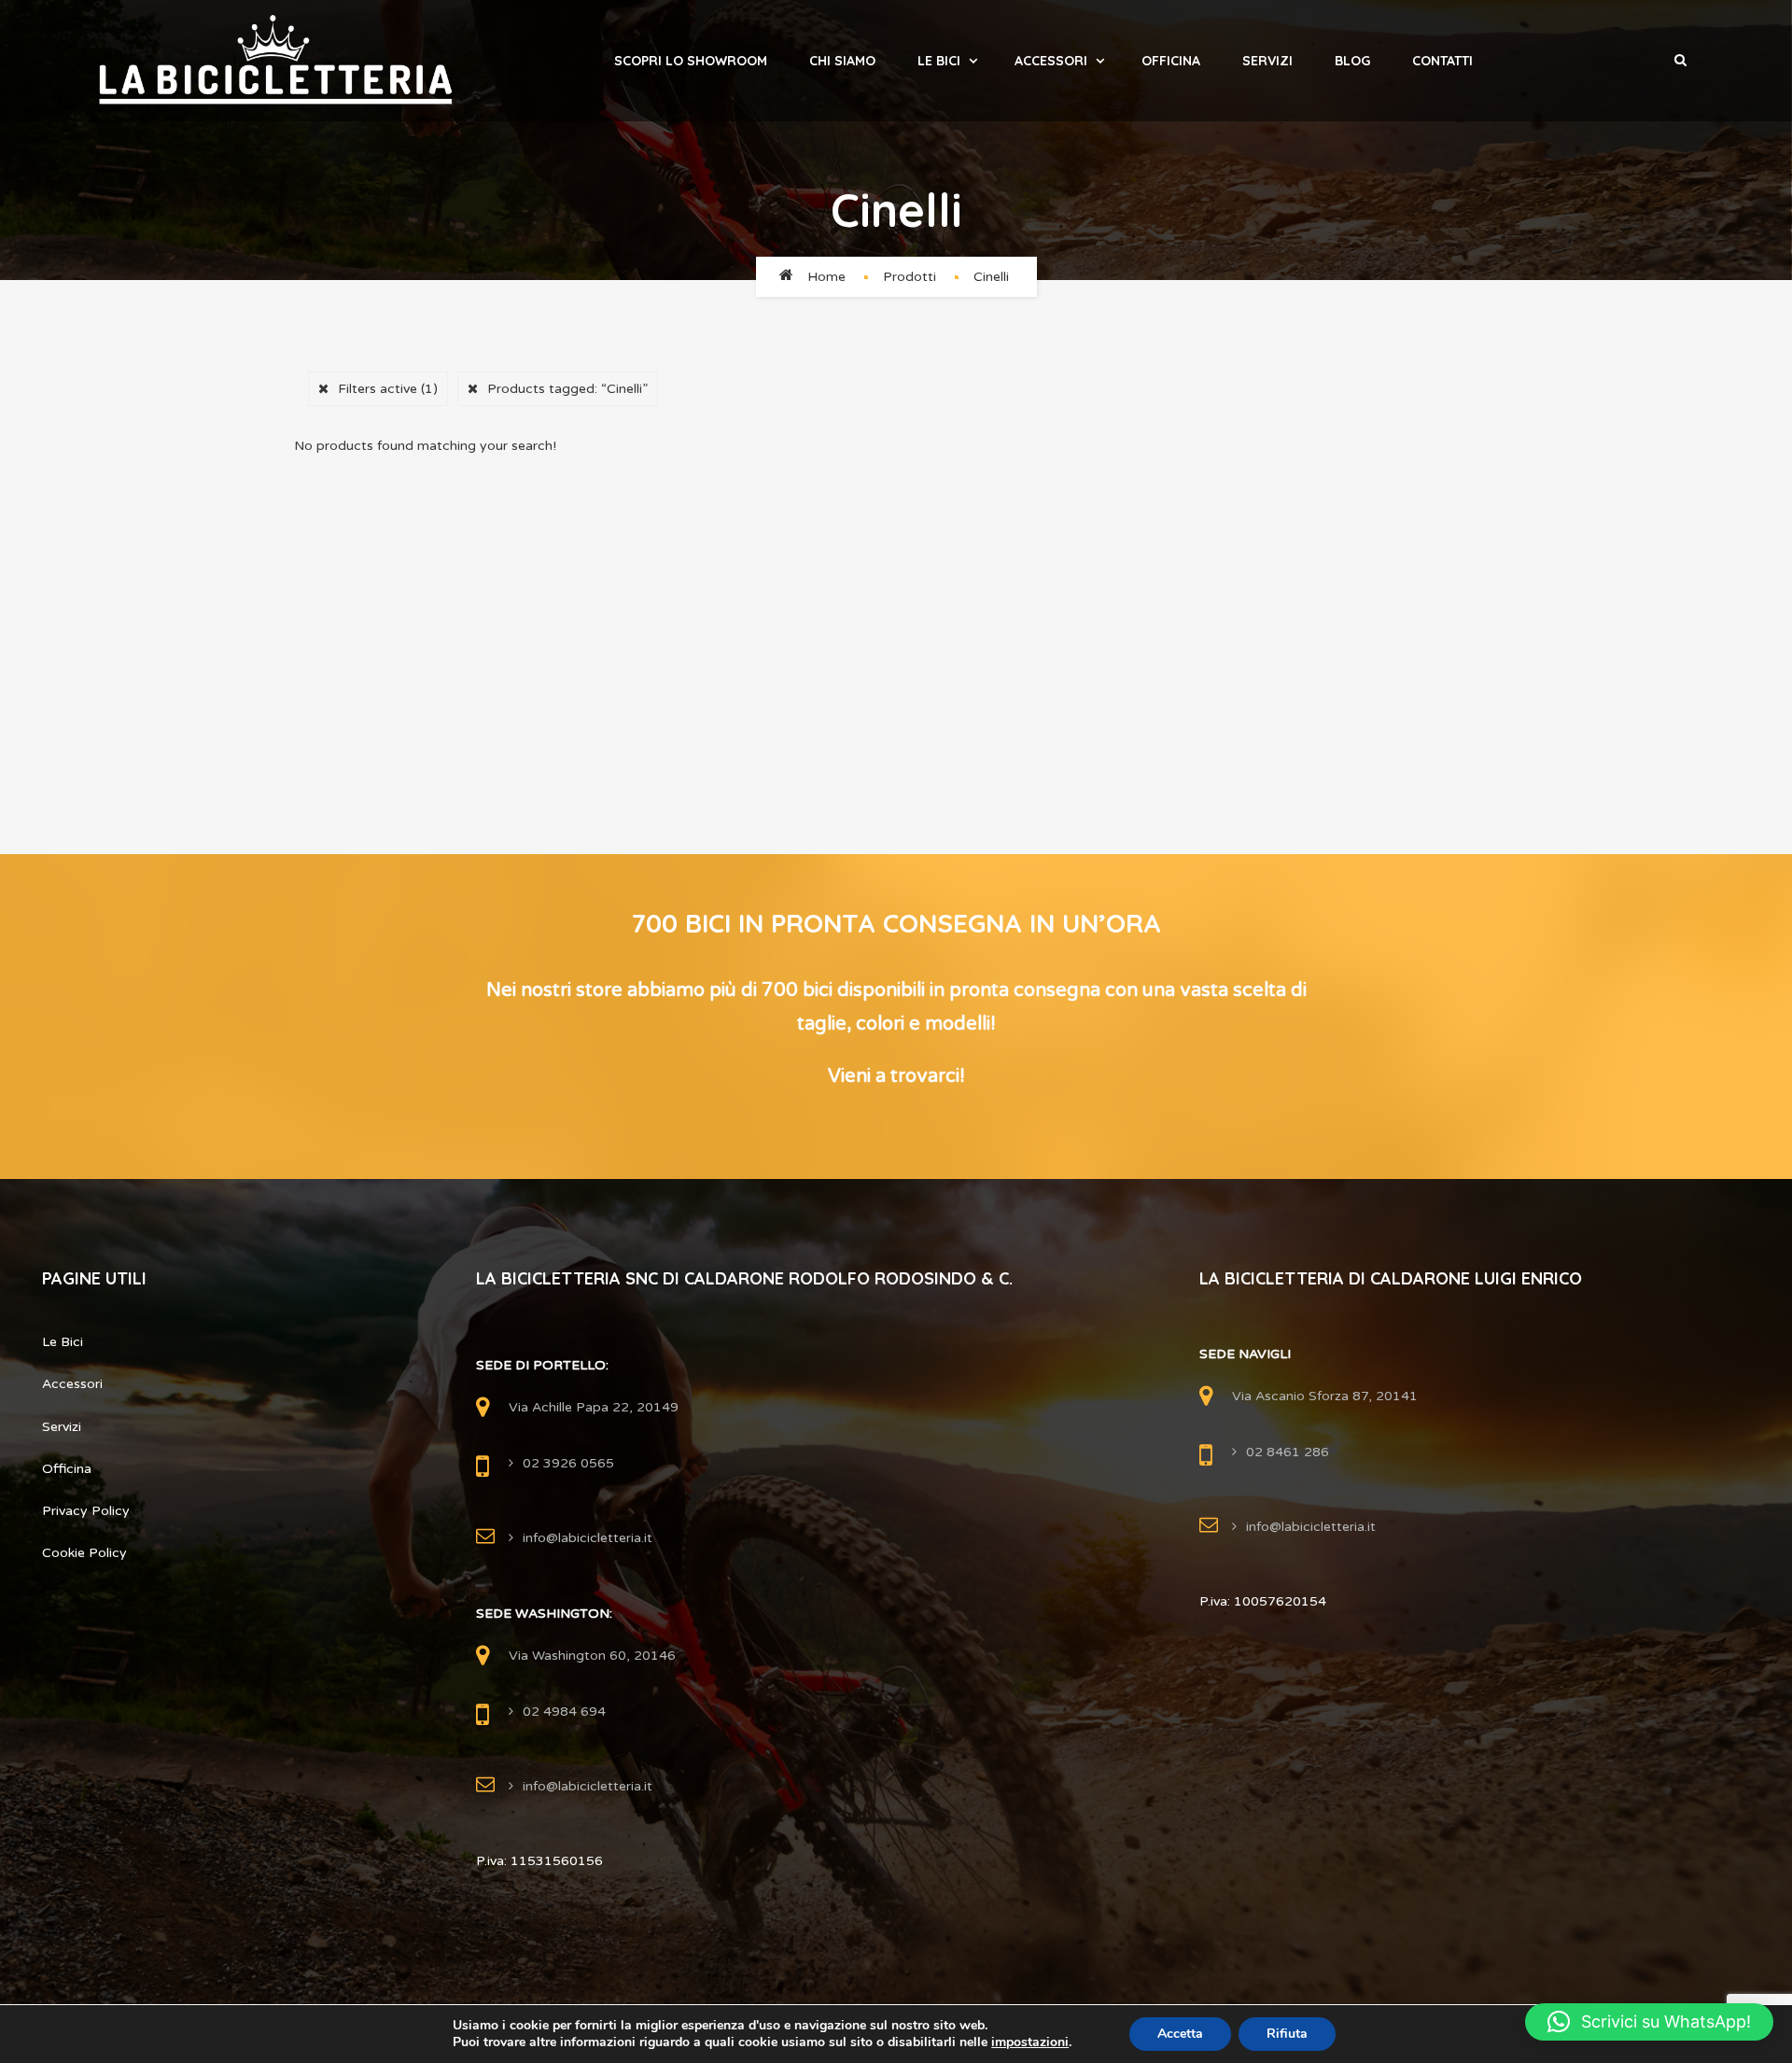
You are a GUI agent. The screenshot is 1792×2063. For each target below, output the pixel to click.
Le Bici (939, 61)
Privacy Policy (86, 1511)
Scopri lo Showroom (691, 61)
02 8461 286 (1288, 1452)
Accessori (1051, 61)
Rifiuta (1287, 2034)
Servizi (1267, 61)
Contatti (1442, 61)
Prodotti (910, 277)
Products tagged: (567, 389)
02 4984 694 (564, 1712)
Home (826, 277)
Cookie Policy (84, 1553)
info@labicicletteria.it (588, 1538)
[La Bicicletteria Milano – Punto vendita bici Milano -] (276, 61)
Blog (1352, 61)
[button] (1649, 2022)
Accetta (1180, 2034)
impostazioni (1030, 2042)
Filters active (388, 389)
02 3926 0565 (568, 1463)
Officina (1171, 61)
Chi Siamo (842, 61)
